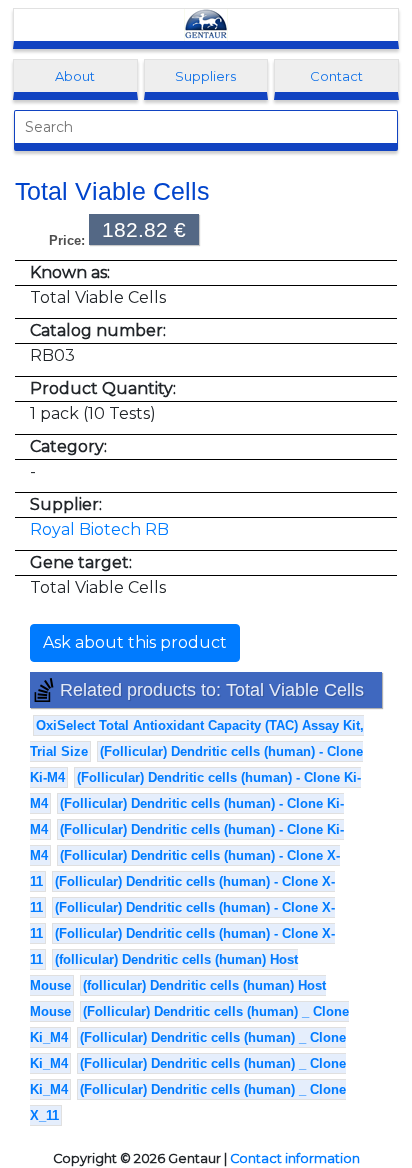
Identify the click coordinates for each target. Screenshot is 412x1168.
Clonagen (206, 25)
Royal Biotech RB (99, 529)
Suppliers (205, 76)
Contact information (295, 1158)
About (75, 76)
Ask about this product (135, 642)
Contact (336, 76)
